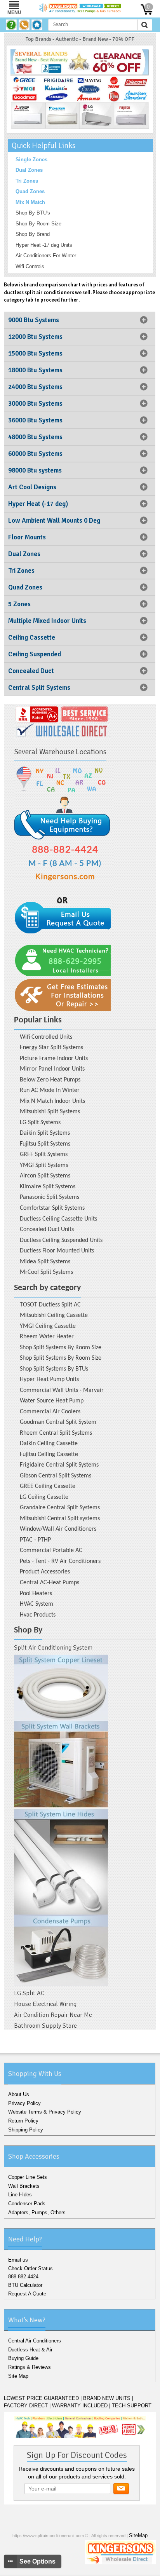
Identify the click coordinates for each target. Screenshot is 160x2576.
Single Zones (31, 160)
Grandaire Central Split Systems (60, 1508)
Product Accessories (45, 1572)
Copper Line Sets (28, 2177)
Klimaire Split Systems (48, 1187)
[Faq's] (12, 25)
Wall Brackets (24, 2186)
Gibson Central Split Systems (56, 1476)
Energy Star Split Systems (51, 1048)
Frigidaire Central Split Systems (59, 1465)
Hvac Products (38, 1615)
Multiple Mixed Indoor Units (47, 621)
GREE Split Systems (44, 1155)
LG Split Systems (40, 1123)
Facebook (56, 2569)
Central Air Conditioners (35, 2341)
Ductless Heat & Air (30, 2350)
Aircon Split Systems (45, 1176)
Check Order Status (30, 2268)
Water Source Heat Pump (52, 1401)
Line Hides (20, 2195)
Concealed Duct (31, 671)
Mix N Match (30, 202)
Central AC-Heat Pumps (50, 1583)
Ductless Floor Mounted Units (57, 1251)
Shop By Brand (33, 234)
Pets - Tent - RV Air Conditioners (60, 1561)
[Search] (144, 25)
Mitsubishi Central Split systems (60, 1519)
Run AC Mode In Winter (50, 1090)
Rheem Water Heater (47, 1337)
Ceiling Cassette (32, 637)
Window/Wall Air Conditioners (58, 1529)
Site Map (18, 2376)
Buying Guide (23, 2358)
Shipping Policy (26, 2130)
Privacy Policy (24, 2103)
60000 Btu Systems (35, 454)
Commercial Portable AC (51, 1550)
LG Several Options (44, 113)
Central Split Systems (39, 688)
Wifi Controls (30, 266)
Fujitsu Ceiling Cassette (49, 1455)
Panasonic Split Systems (50, 1197)
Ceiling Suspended (35, 654)
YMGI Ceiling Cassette (48, 1326)
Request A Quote (27, 2294)
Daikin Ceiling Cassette (49, 1444)
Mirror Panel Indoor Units (52, 1069)
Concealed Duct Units (47, 1230)
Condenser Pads (27, 2204)
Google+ (81, 2569)
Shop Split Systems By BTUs (54, 1369)
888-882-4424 (23, 2277)
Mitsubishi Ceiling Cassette (54, 1315)
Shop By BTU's (33, 213)
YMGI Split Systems (44, 1165)
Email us (18, 2260)
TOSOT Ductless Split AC (50, 1305)
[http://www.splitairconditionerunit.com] (61, 1820)
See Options (37, 2561)
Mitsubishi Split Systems (50, 1112)
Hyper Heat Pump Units (49, 1380)
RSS (107, 2569)
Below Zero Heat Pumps (50, 1080)
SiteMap (138, 2535)
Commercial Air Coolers (50, 1412)
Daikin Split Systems (45, 1133)
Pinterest (95, 2569)
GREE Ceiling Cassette (48, 1486)
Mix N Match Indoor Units (52, 1101)
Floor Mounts (27, 537)
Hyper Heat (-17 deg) (38, 504)
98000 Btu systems (35, 470)
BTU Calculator (25, 2285)
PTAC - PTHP (35, 1540)
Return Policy (23, 2121)
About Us (19, 2094)
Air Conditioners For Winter (46, 256)
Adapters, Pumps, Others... (39, 2212)
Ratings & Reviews (30, 2367)
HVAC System (37, 1604)
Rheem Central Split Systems (56, 1433)
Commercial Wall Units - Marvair (62, 1390)
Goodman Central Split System (58, 1422)
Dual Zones (29, 170)
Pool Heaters (36, 1594)
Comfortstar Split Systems (52, 1208)
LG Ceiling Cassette (44, 1497)
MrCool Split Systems (46, 1272)
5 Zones (19, 604)
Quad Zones (30, 191)
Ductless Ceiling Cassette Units (58, 1219)
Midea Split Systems (45, 1262)
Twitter (69, 2569)
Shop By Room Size (38, 224)
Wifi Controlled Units (46, 1037)
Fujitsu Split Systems (45, 1144)
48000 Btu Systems (35, 437)
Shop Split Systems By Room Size (61, 1348)
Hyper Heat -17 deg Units (44, 245)
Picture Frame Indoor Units (54, 1059)
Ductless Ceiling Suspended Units (61, 1240)
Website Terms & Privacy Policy (45, 2112)
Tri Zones (27, 181)
